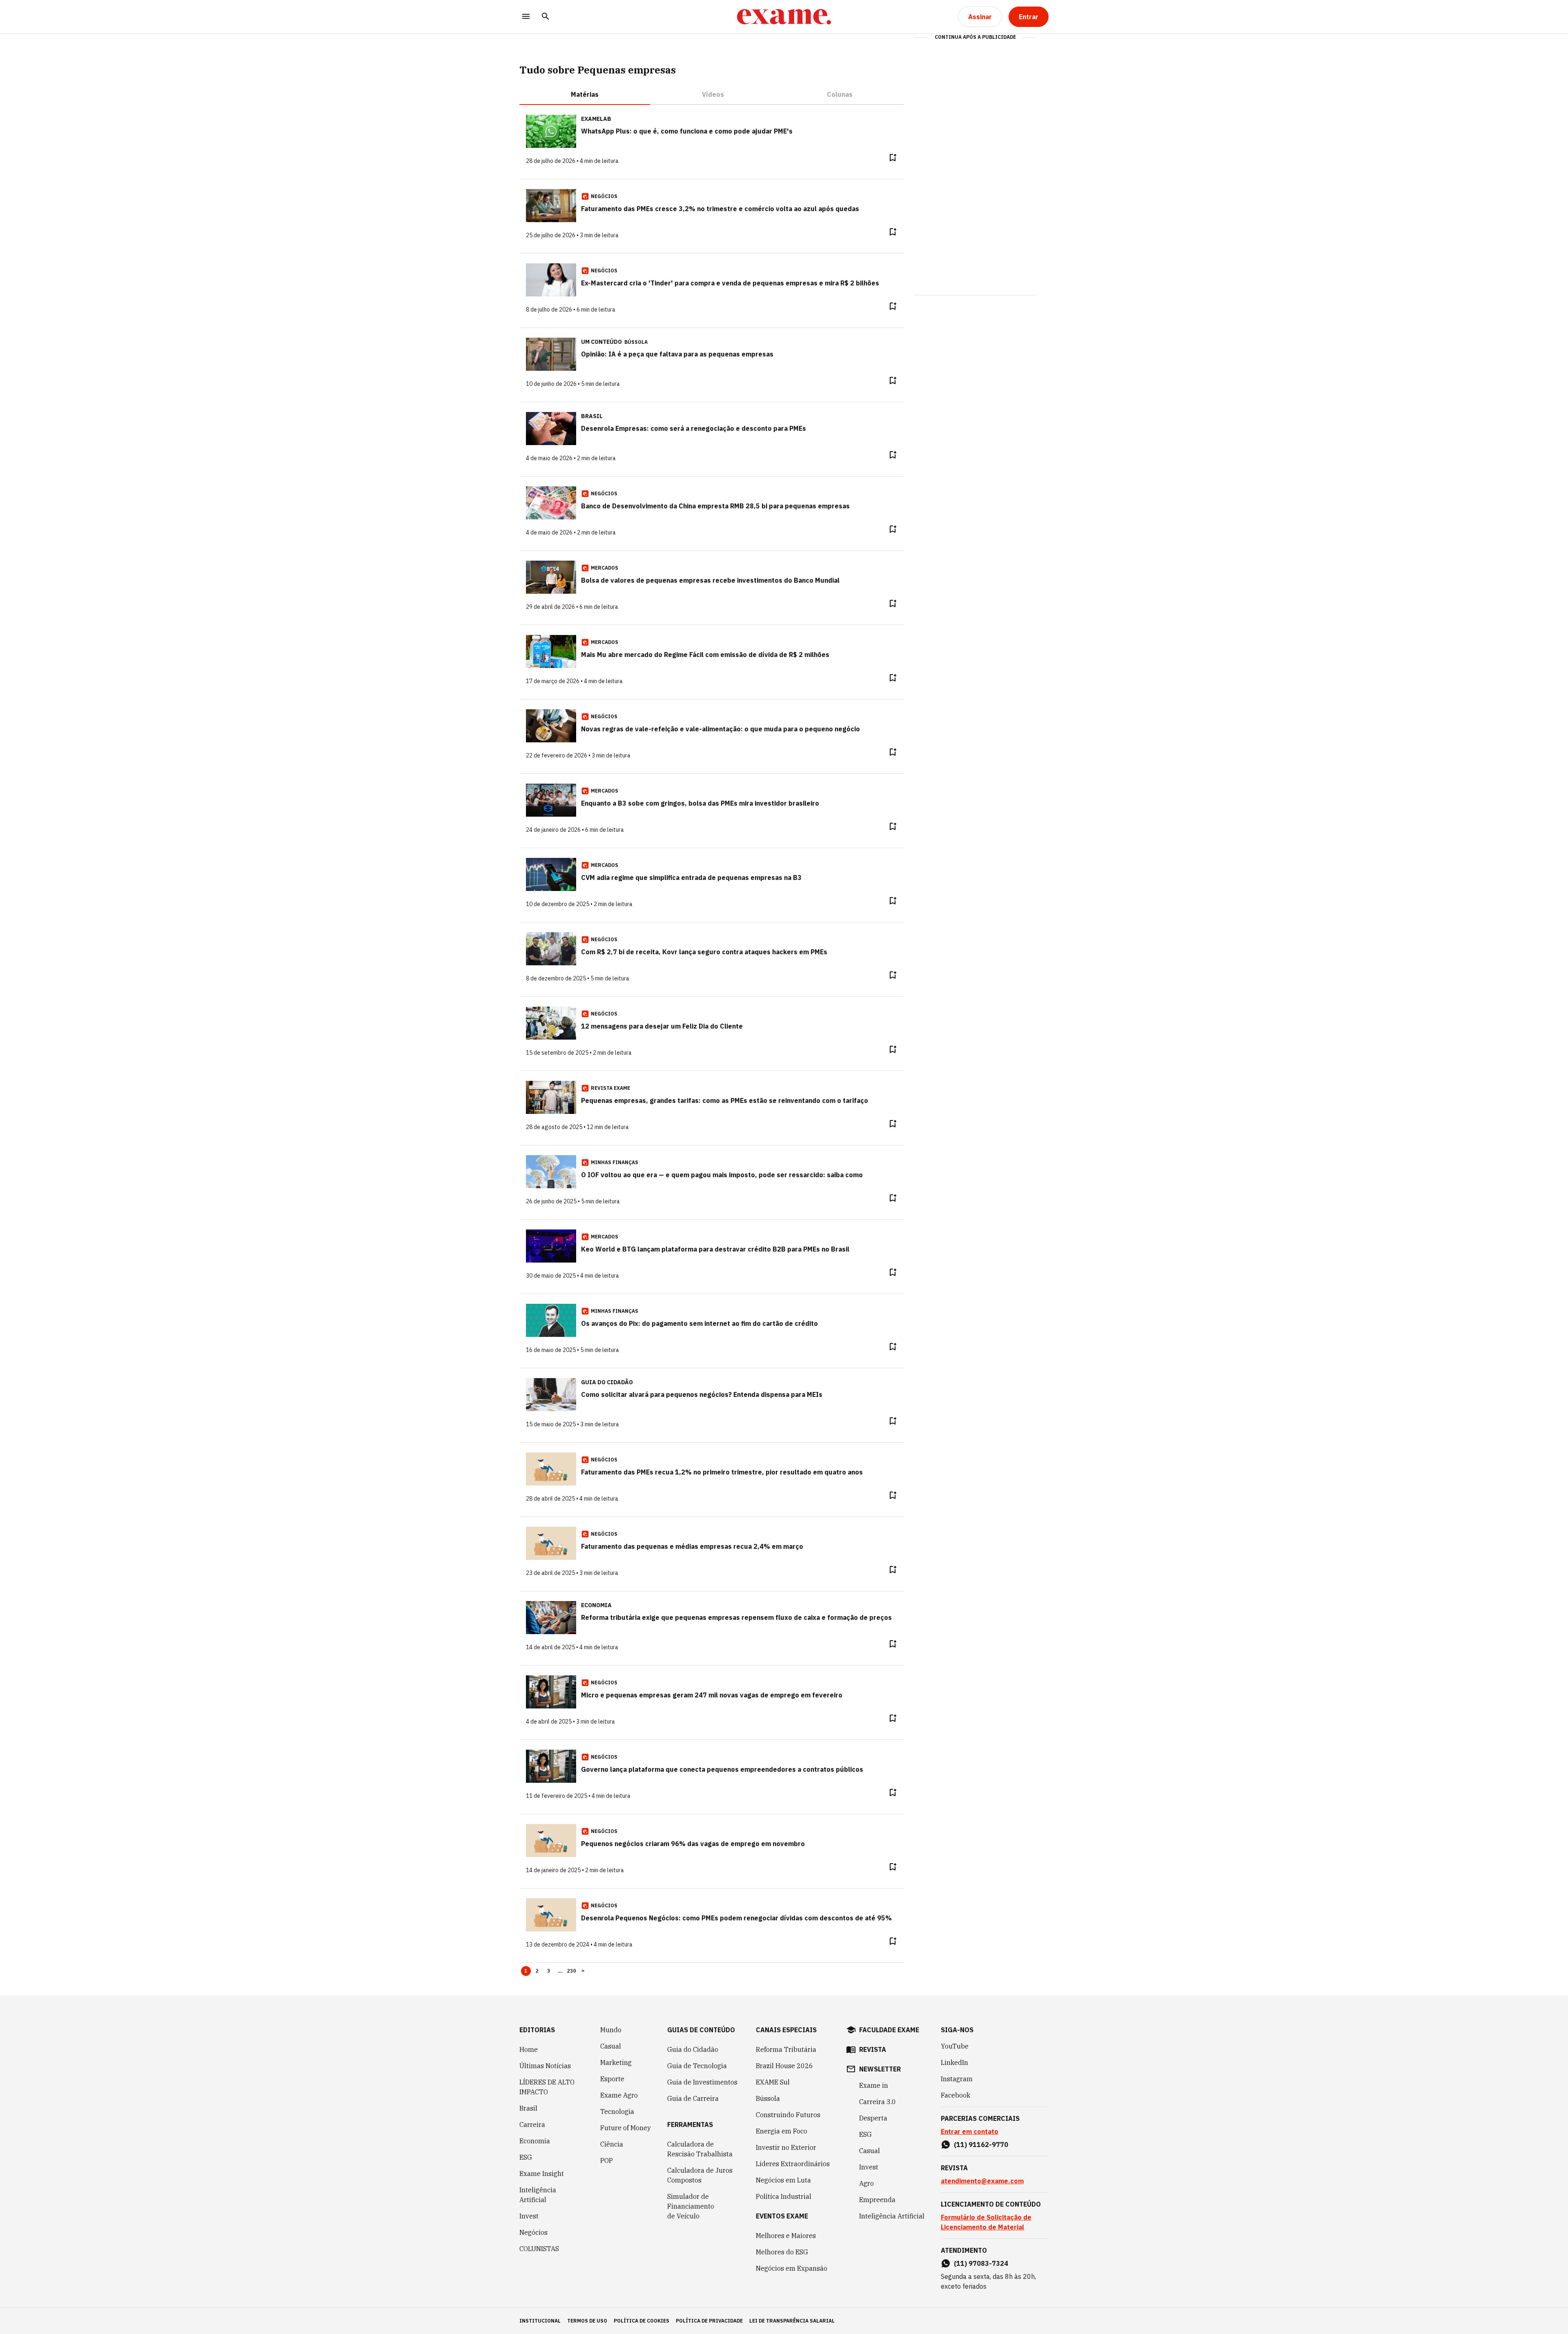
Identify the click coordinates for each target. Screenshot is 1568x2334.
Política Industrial (784, 2196)
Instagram (957, 2079)
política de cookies (641, 2321)
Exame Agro (619, 2095)
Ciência (612, 2144)
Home (529, 2049)
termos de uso (587, 2321)
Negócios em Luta (783, 2180)
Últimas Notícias (545, 2066)
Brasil (528, 2108)
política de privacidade (709, 2321)
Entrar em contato (970, 2131)
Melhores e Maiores (786, 2236)
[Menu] (526, 17)
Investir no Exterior (786, 2147)
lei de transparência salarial (792, 2321)
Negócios (533, 2232)
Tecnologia (617, 2111)
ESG (526, 2157)
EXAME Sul (773, 2082)
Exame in (874, 2085)
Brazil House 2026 (784, 2066)
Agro (866, 2183)
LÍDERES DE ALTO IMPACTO (547, 2087)
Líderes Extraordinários (793, 2164)
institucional (540, 2321)
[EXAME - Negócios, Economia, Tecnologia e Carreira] (784, 17)
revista (873, 2049)
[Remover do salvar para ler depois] (893, 158)
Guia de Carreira (693, 2098)
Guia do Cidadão (693, 2049)
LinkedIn (954, 2062)
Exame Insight (542, 2174)
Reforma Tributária (786, 2049)
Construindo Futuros (788, 2115)
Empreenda (877, 2200)
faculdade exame (889, 2030)
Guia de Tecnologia (697, 2066)
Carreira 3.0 (878, 2102)
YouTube (955, 2046)
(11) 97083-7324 (981, 2263)
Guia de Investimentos (702, 2082)
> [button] (583, 1971)
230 (572, 1971)
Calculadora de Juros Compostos (700, 2175)
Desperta (873, 2118)
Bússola (636, 342)
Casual (611, 2046)
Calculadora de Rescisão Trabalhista (700, 2149)
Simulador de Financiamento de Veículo (691, 2206)
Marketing (616, 2062)
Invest (529, 2216)
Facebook (955, 2095)
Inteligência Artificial (538, 2195)
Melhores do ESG (782, 2252)
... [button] (560, 1971)
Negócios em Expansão (792, 2268)
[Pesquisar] (546, 17)
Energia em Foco (782, 2131)
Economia (535, 2141)
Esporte (612, 2079)
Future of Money (626, 2128)
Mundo (611, 2030)
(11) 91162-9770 (981, 2145)
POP (607, 2160)
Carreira (532, 2125)
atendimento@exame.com (982, 2181)
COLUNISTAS (539, 2249)
